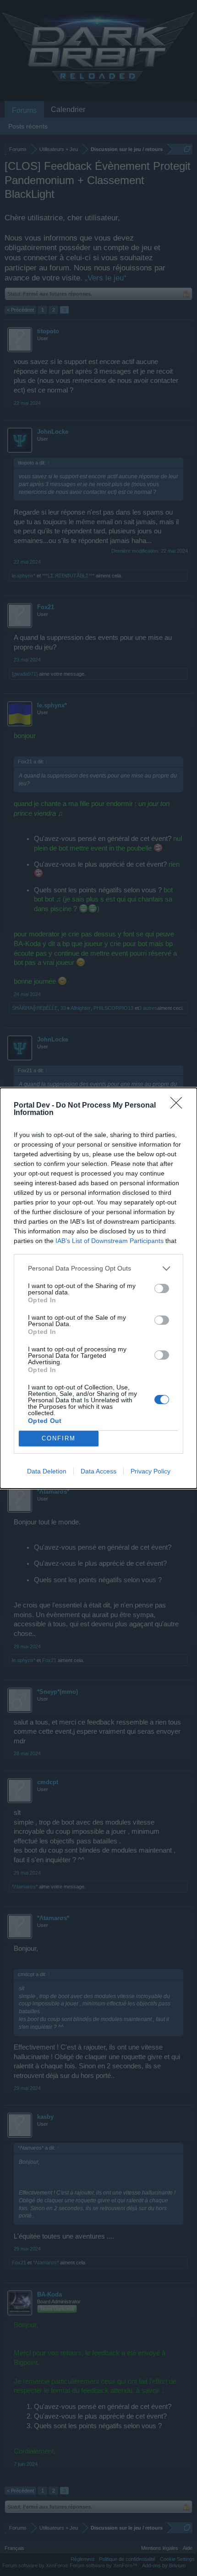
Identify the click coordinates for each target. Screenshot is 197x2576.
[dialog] (98, 1288)
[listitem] (98, 1268)
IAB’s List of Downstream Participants (109, 1241)
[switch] (162, 1288)
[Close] (179, 1106)
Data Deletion (47, 1471)
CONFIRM (59, 1438)
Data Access (98, 1471)
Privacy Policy (150, 1471)
